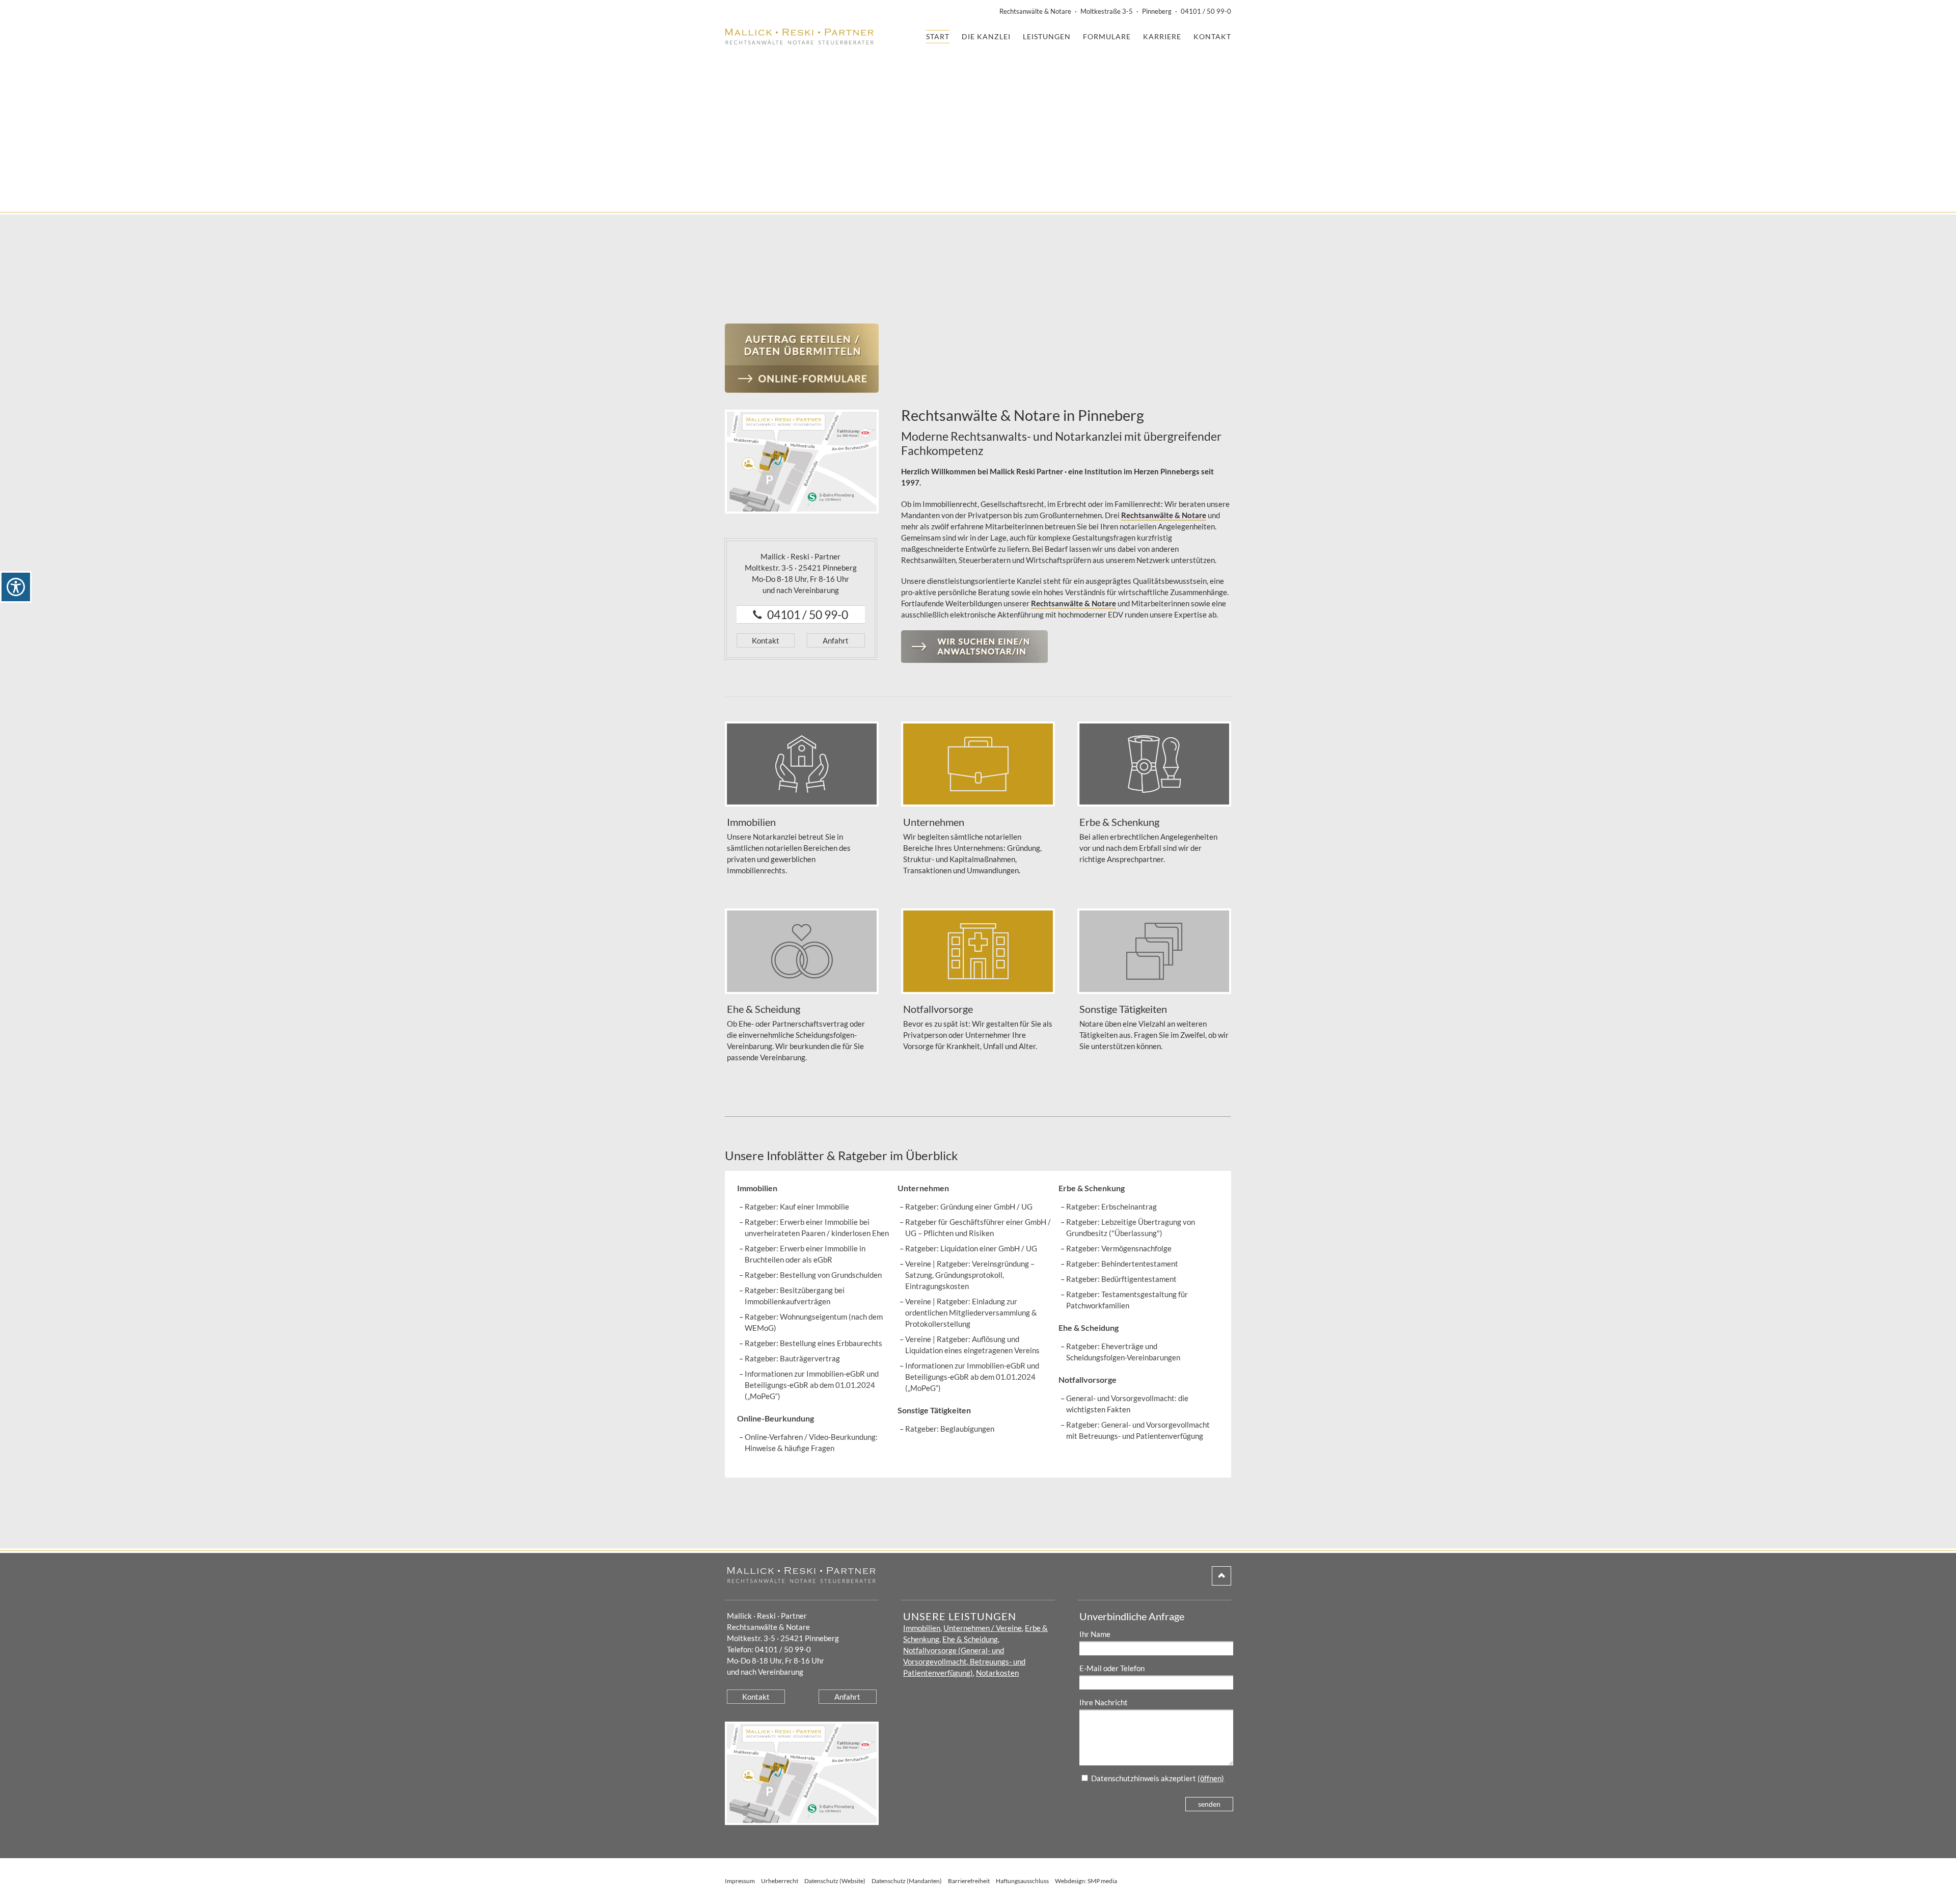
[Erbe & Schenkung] (1154, 764)
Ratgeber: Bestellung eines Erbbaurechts (813, 1343)
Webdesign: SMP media (1086, 1881)
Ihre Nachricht (1104, 1702)
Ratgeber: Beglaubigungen (950, 1429)
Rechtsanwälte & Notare (1164, 515)
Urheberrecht (780, 1881)
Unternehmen (923, 1188)
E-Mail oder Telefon (1112, 1668)
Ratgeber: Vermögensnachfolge (1119, 1248)
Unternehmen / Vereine (983, 1628)
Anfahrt (836, 640)
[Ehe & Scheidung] (802, 951)
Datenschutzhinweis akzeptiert (1144, 1778)
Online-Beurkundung (776, 1418)
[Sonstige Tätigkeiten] (1154, 951)
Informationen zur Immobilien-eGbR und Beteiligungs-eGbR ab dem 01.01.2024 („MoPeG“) (812, 1385)
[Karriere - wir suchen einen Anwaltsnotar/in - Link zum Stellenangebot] (974, 657)
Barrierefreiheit (969, 1881)
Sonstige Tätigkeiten (934, 1410)
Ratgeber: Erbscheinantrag (1111, 1206)
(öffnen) (1211, 1778)
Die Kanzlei (986, 36)
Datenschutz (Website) (835, 1881)
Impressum (740, 1881)
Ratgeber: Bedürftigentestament (1121, 1279)
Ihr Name (1095, 1634)
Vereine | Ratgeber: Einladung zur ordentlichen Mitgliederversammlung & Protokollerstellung (971, 1312)
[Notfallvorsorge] (978, 951)
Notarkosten (997, 1673)
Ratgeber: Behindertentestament (1122, 1264)
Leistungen (1047, 36)
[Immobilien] (802, 764)
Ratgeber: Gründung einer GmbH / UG (969, 1206)
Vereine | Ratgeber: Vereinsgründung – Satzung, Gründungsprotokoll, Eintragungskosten (970, 1275)
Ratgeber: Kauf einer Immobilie (797, 1206)
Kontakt (1212, 36)
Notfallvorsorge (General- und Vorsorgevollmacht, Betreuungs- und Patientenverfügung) (964, 1661)
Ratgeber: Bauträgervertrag (792, 1358)
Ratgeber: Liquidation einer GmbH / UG (971, 1248)
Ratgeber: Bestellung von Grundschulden (813, 1275)
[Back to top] (1221, 1580)
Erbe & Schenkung (1092, 1188)
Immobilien (757, 1188)
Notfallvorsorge (1088, 1379)
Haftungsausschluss (1022, 1881)
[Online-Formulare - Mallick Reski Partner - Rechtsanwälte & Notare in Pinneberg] (802, 358)
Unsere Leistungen (960, 1616)
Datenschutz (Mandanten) (907, 1881)
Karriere (1162, 36)
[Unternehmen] (978, 764)
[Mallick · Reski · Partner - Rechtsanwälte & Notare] (799, 39)
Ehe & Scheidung (1089, 1328)
